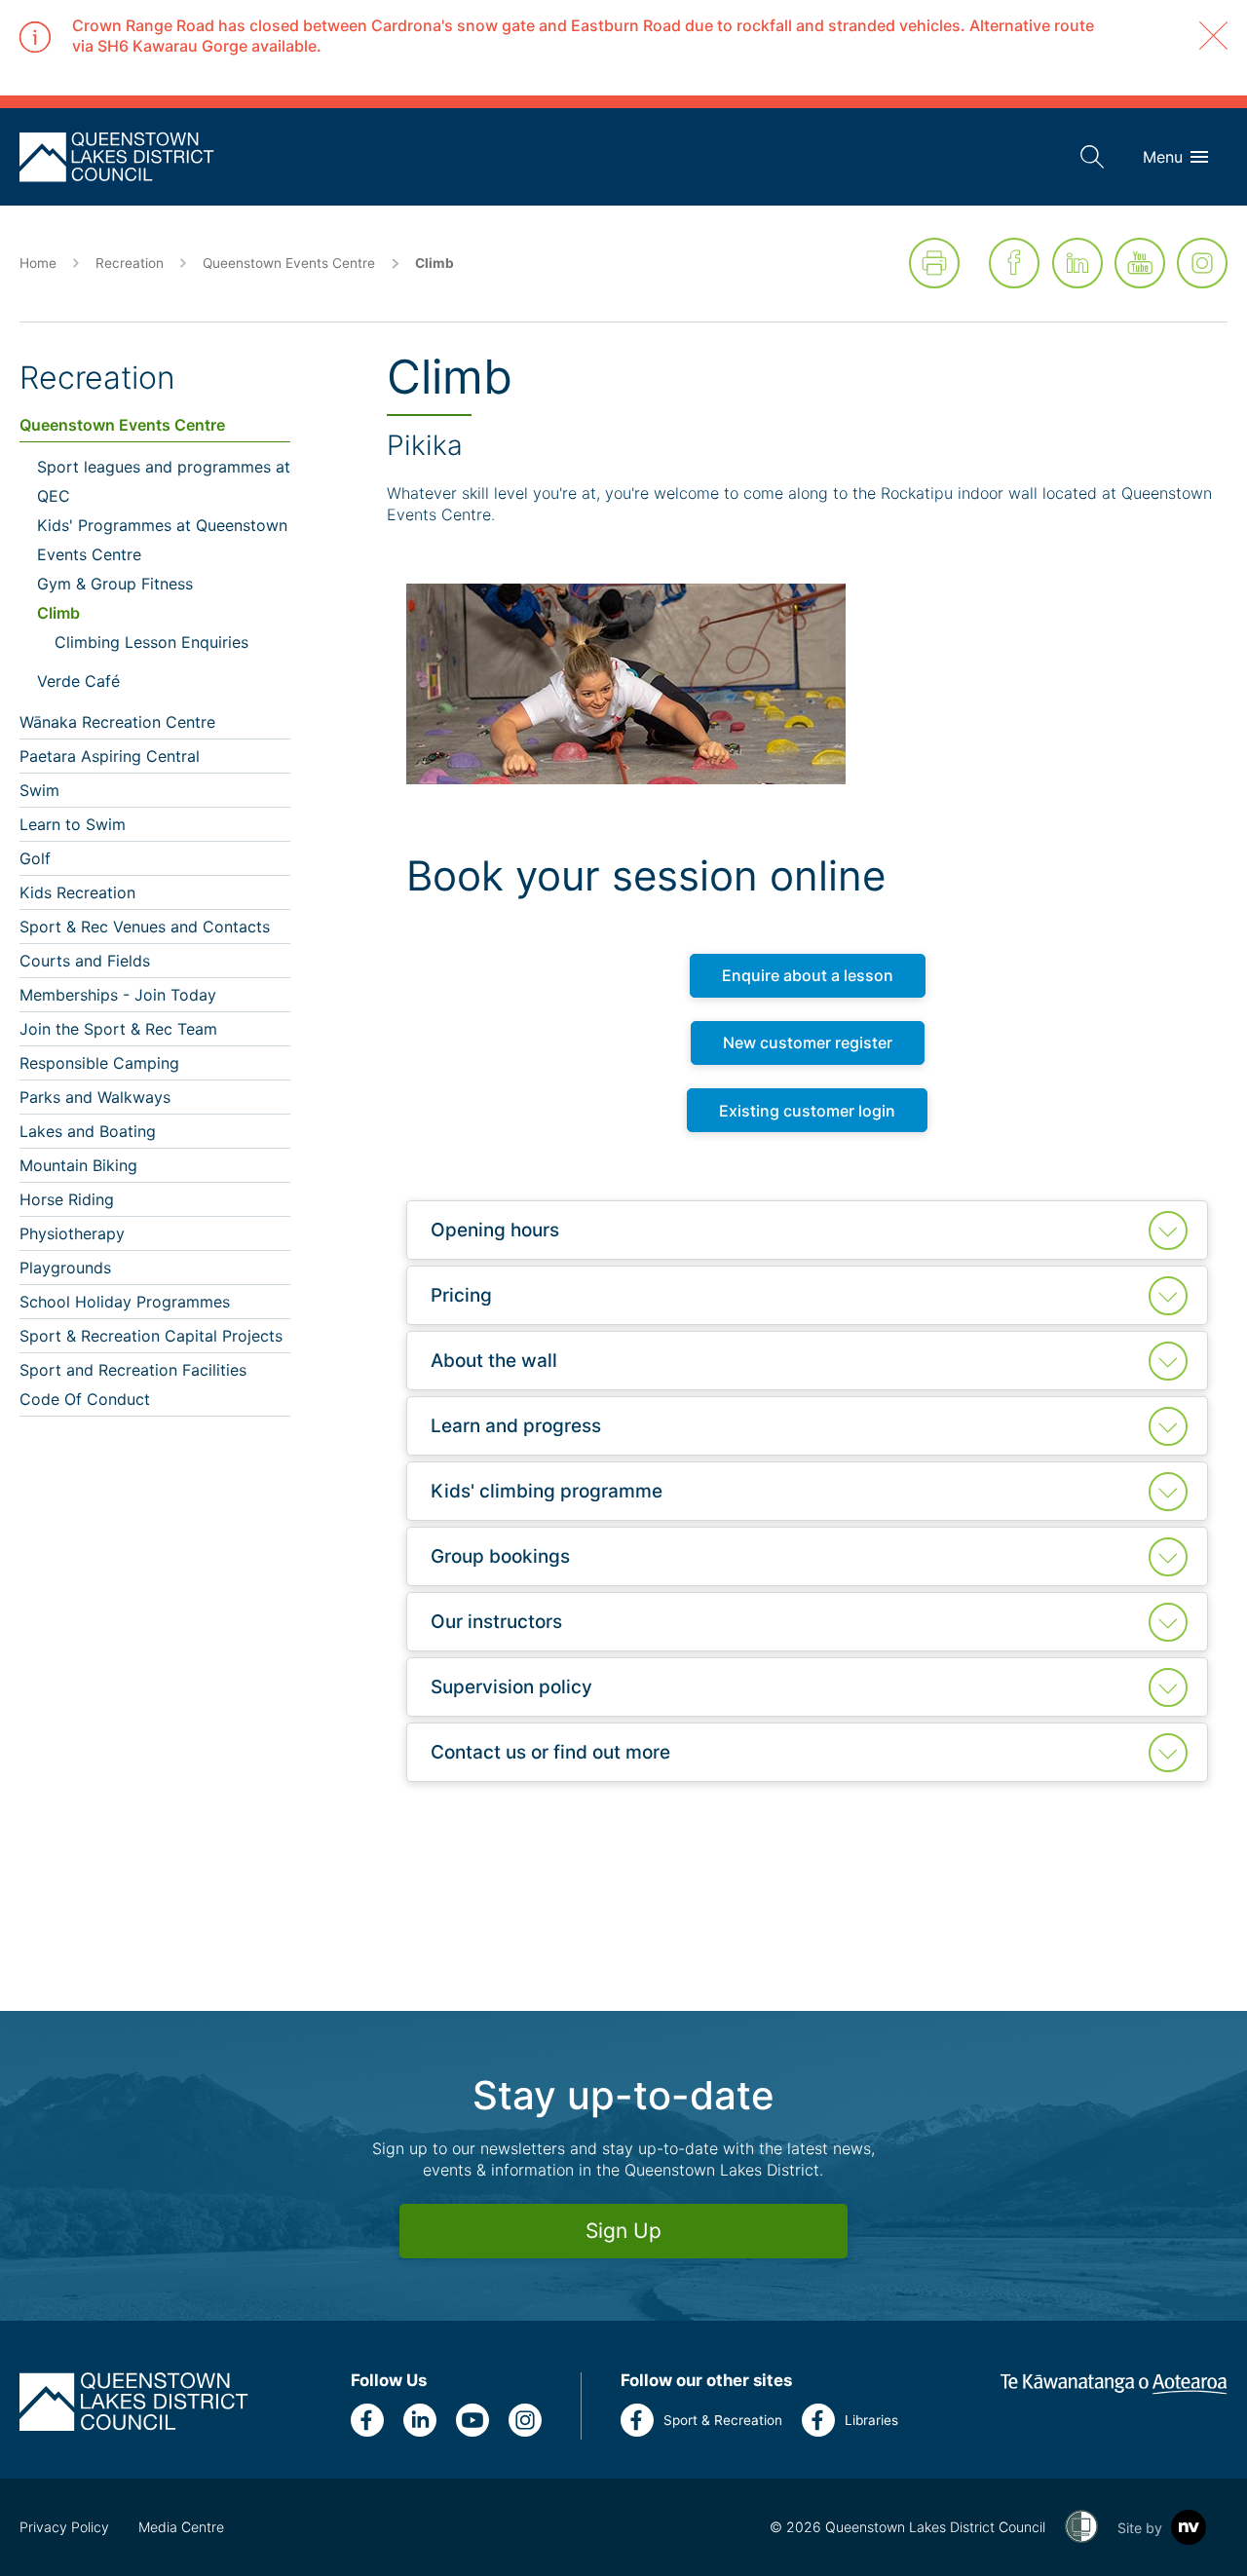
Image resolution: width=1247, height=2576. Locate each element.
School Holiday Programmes (125, 1302)
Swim (39, 790)
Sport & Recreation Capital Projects (151, 1336)
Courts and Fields (85, 961)
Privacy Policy (64, 2527)
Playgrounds (65, 1268)
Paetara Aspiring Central (110, 756)
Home (38, 263)
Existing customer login (807, 1111)
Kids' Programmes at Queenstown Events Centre (162, 540)
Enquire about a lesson (808, 975)
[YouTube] (1140, 263)
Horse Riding (67, 1199)
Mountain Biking (78, 1165)
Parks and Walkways (95, 1097)
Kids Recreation (77, 892)
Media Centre (181, 2527)
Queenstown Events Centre (289, 263)
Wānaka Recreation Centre (117, 722)
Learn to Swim (73, 824)
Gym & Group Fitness (115, 584)
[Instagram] (1202, 263)
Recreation (130, 263)
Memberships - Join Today (118, 995)
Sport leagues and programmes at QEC (164, 481)
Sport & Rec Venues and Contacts (145, 927)
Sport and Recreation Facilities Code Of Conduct (133, 1384)
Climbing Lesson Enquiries (151, 642)
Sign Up (623, 2231)
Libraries (871, 2420)
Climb (58, 613)
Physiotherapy (72, 1233)
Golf (35, 858)
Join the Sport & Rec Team (118, 1029)
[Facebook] (1014, 263)
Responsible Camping (99, 1063)
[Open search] (1092, 157)
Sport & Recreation (723, 2420)
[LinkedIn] (1077, 263)
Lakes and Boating (88, 1131)
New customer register (808, 1042)
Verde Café (78, 681)
